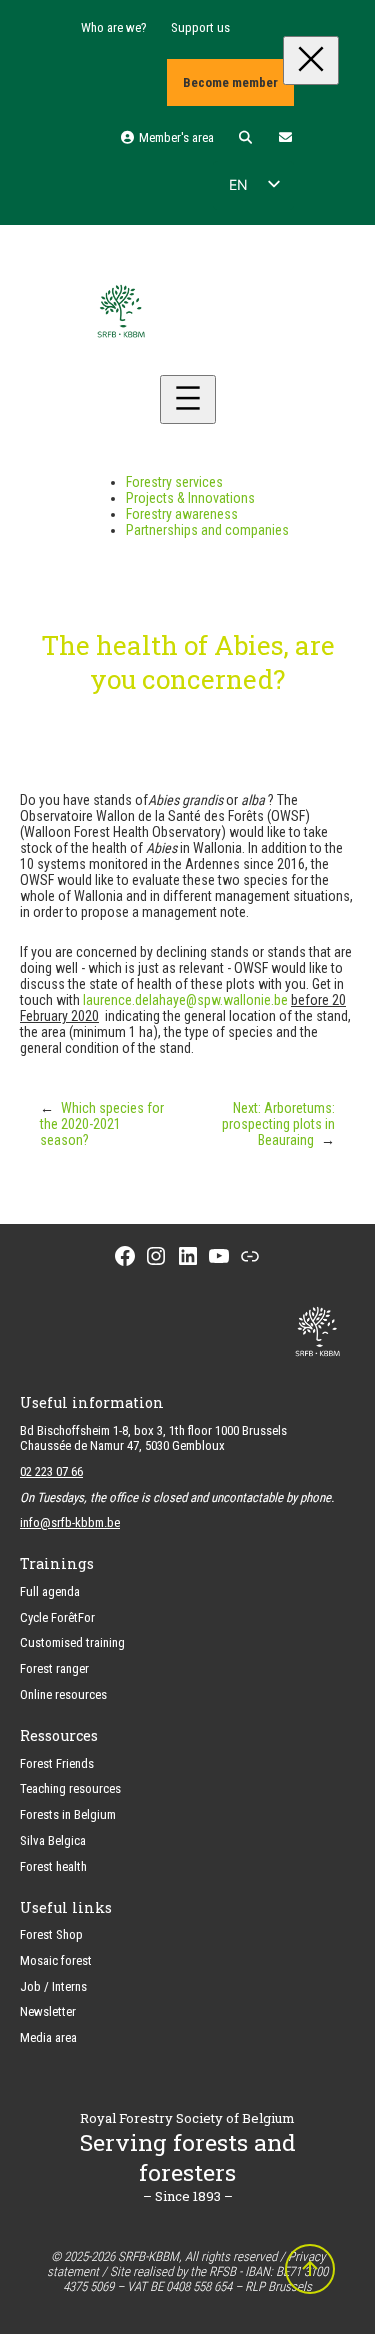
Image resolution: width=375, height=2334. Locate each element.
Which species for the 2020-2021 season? (102, 1124)
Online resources (63, 1694)
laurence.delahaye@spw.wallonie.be (185, 1000)
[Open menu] (188, 399)
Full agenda (50, 1591)
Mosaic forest (56, 1960)
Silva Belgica (53, 1840)
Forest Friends (57, 1763)
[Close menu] (311, 60)
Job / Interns (53, 1986)
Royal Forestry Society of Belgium (187, 2118)
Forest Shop (51, 1934)
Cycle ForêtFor (57, 1617)
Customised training (72, 1642)
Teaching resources (70, 1788)
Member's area (174, 137)
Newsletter (48, 2011)
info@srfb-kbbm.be (70, 1522)
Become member (230, 82)
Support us (200, 27)
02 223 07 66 (51, 1471)
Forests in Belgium (68, 1814)
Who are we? (114, 27)
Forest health (53, 1866)
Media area (48, 2037)
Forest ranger (54, 1668)
